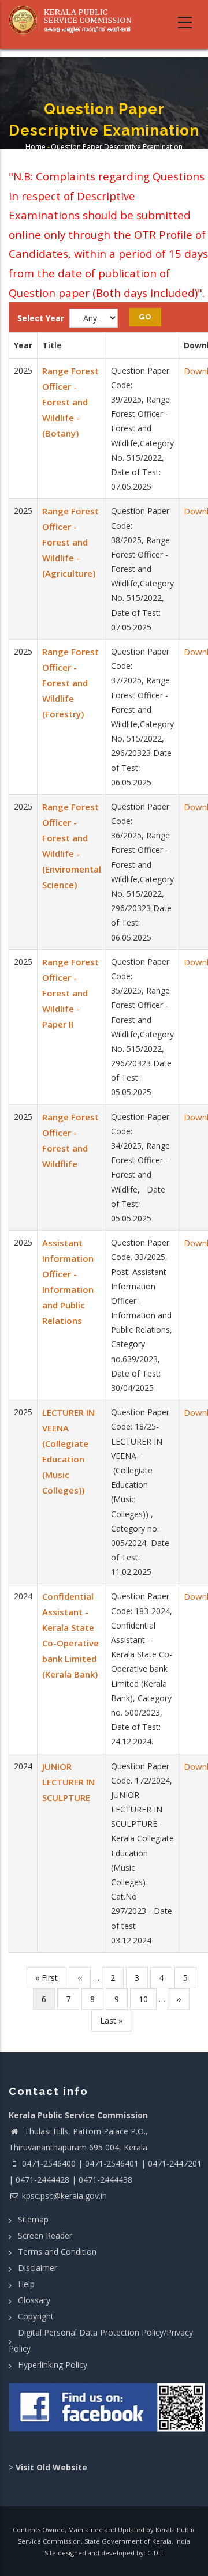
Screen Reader (45, 2235)
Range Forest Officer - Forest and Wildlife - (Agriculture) (70, 542)
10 (148, 1999)
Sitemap (33, 2219)
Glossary (34, 2300)
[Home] (74, 20)
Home (36, 147)
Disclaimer (38, 2268)
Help (26, 2284)
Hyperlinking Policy (53, 2365)
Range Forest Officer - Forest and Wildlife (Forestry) (70, 683)
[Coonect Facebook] (108, 2412)
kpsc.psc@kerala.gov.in (64, 2196)
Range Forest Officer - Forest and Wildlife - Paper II (70, 993)
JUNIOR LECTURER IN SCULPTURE (68, 1782)
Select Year (41, 318)
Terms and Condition (57, 2252)
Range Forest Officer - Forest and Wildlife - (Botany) (70, 402)
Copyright (36, 2316)
